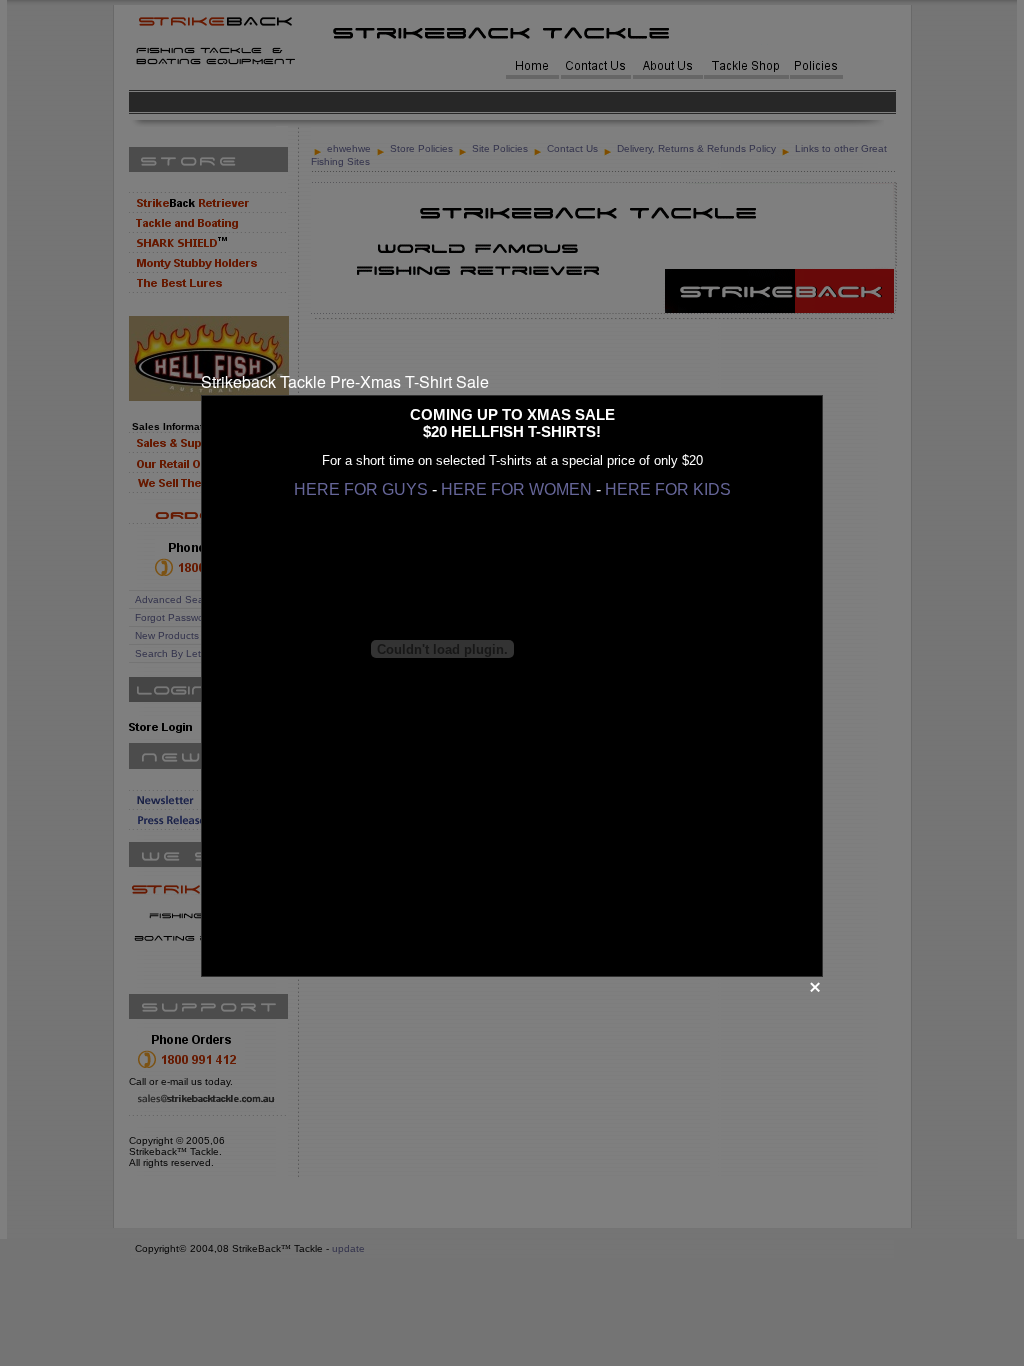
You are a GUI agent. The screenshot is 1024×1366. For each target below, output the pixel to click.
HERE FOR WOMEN (516, 489)
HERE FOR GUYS (361, 489)
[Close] (815, 987)
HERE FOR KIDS (668, 489)
